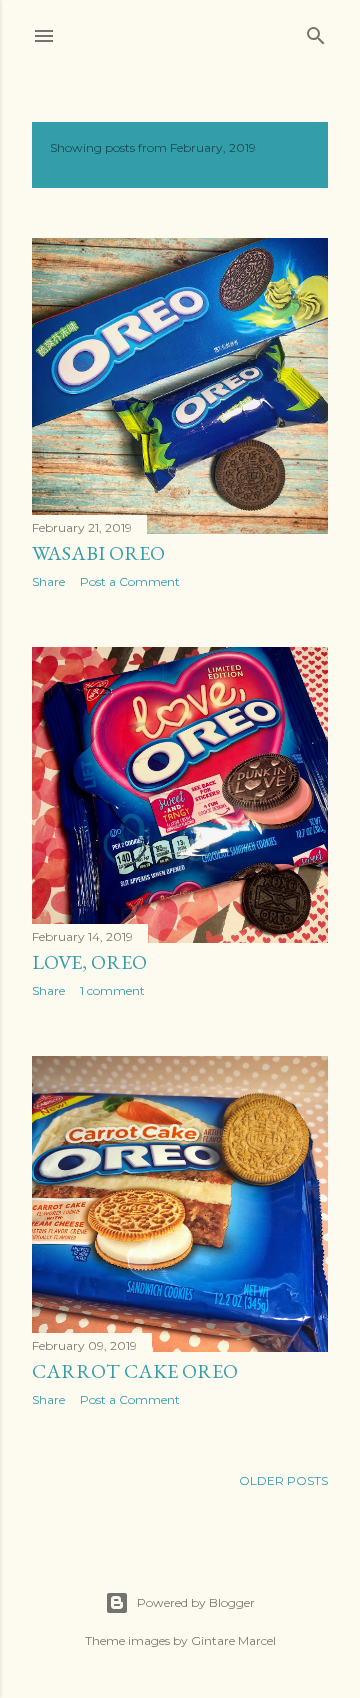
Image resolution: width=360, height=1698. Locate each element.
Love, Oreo (89, 962)
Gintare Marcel (233, 1640)
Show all (85, 162)
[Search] (316, 31)
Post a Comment (130, 581)
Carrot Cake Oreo (135, 1371)
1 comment (112, 990)
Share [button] (48, 581)
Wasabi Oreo (98, 553)
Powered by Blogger (196, 1602)
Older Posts (283, 1480)
